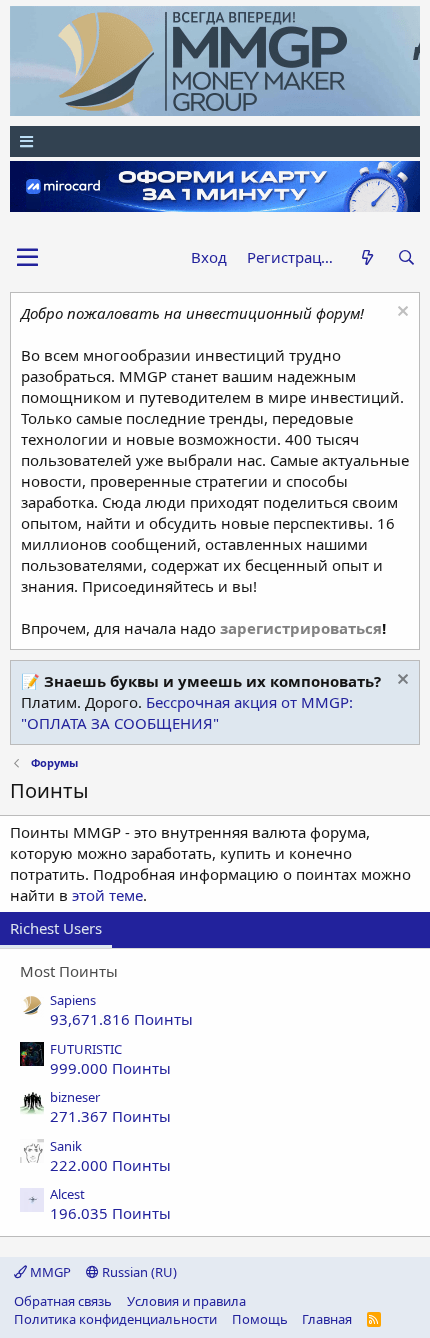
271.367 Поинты (110, 1116)
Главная (327, 1319)
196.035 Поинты (110, 1213)
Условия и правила (186, 1301)
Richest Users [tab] (56, 928)
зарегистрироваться (301, 628)
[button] (27, 258)
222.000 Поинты (110, 1165)
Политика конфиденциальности (115, 1319)
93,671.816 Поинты (121, 1019)
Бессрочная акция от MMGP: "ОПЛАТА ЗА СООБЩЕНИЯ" (187, 712)
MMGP (49, 1272)
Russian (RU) (138, 1272)
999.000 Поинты (110, 1068)
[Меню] (215, 141)
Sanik (66, 1146)
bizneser (75, 1097)
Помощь (260, 1319)
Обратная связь (63, 1301)
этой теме (107, 895)
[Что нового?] (366, 257)
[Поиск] (406, 257)
